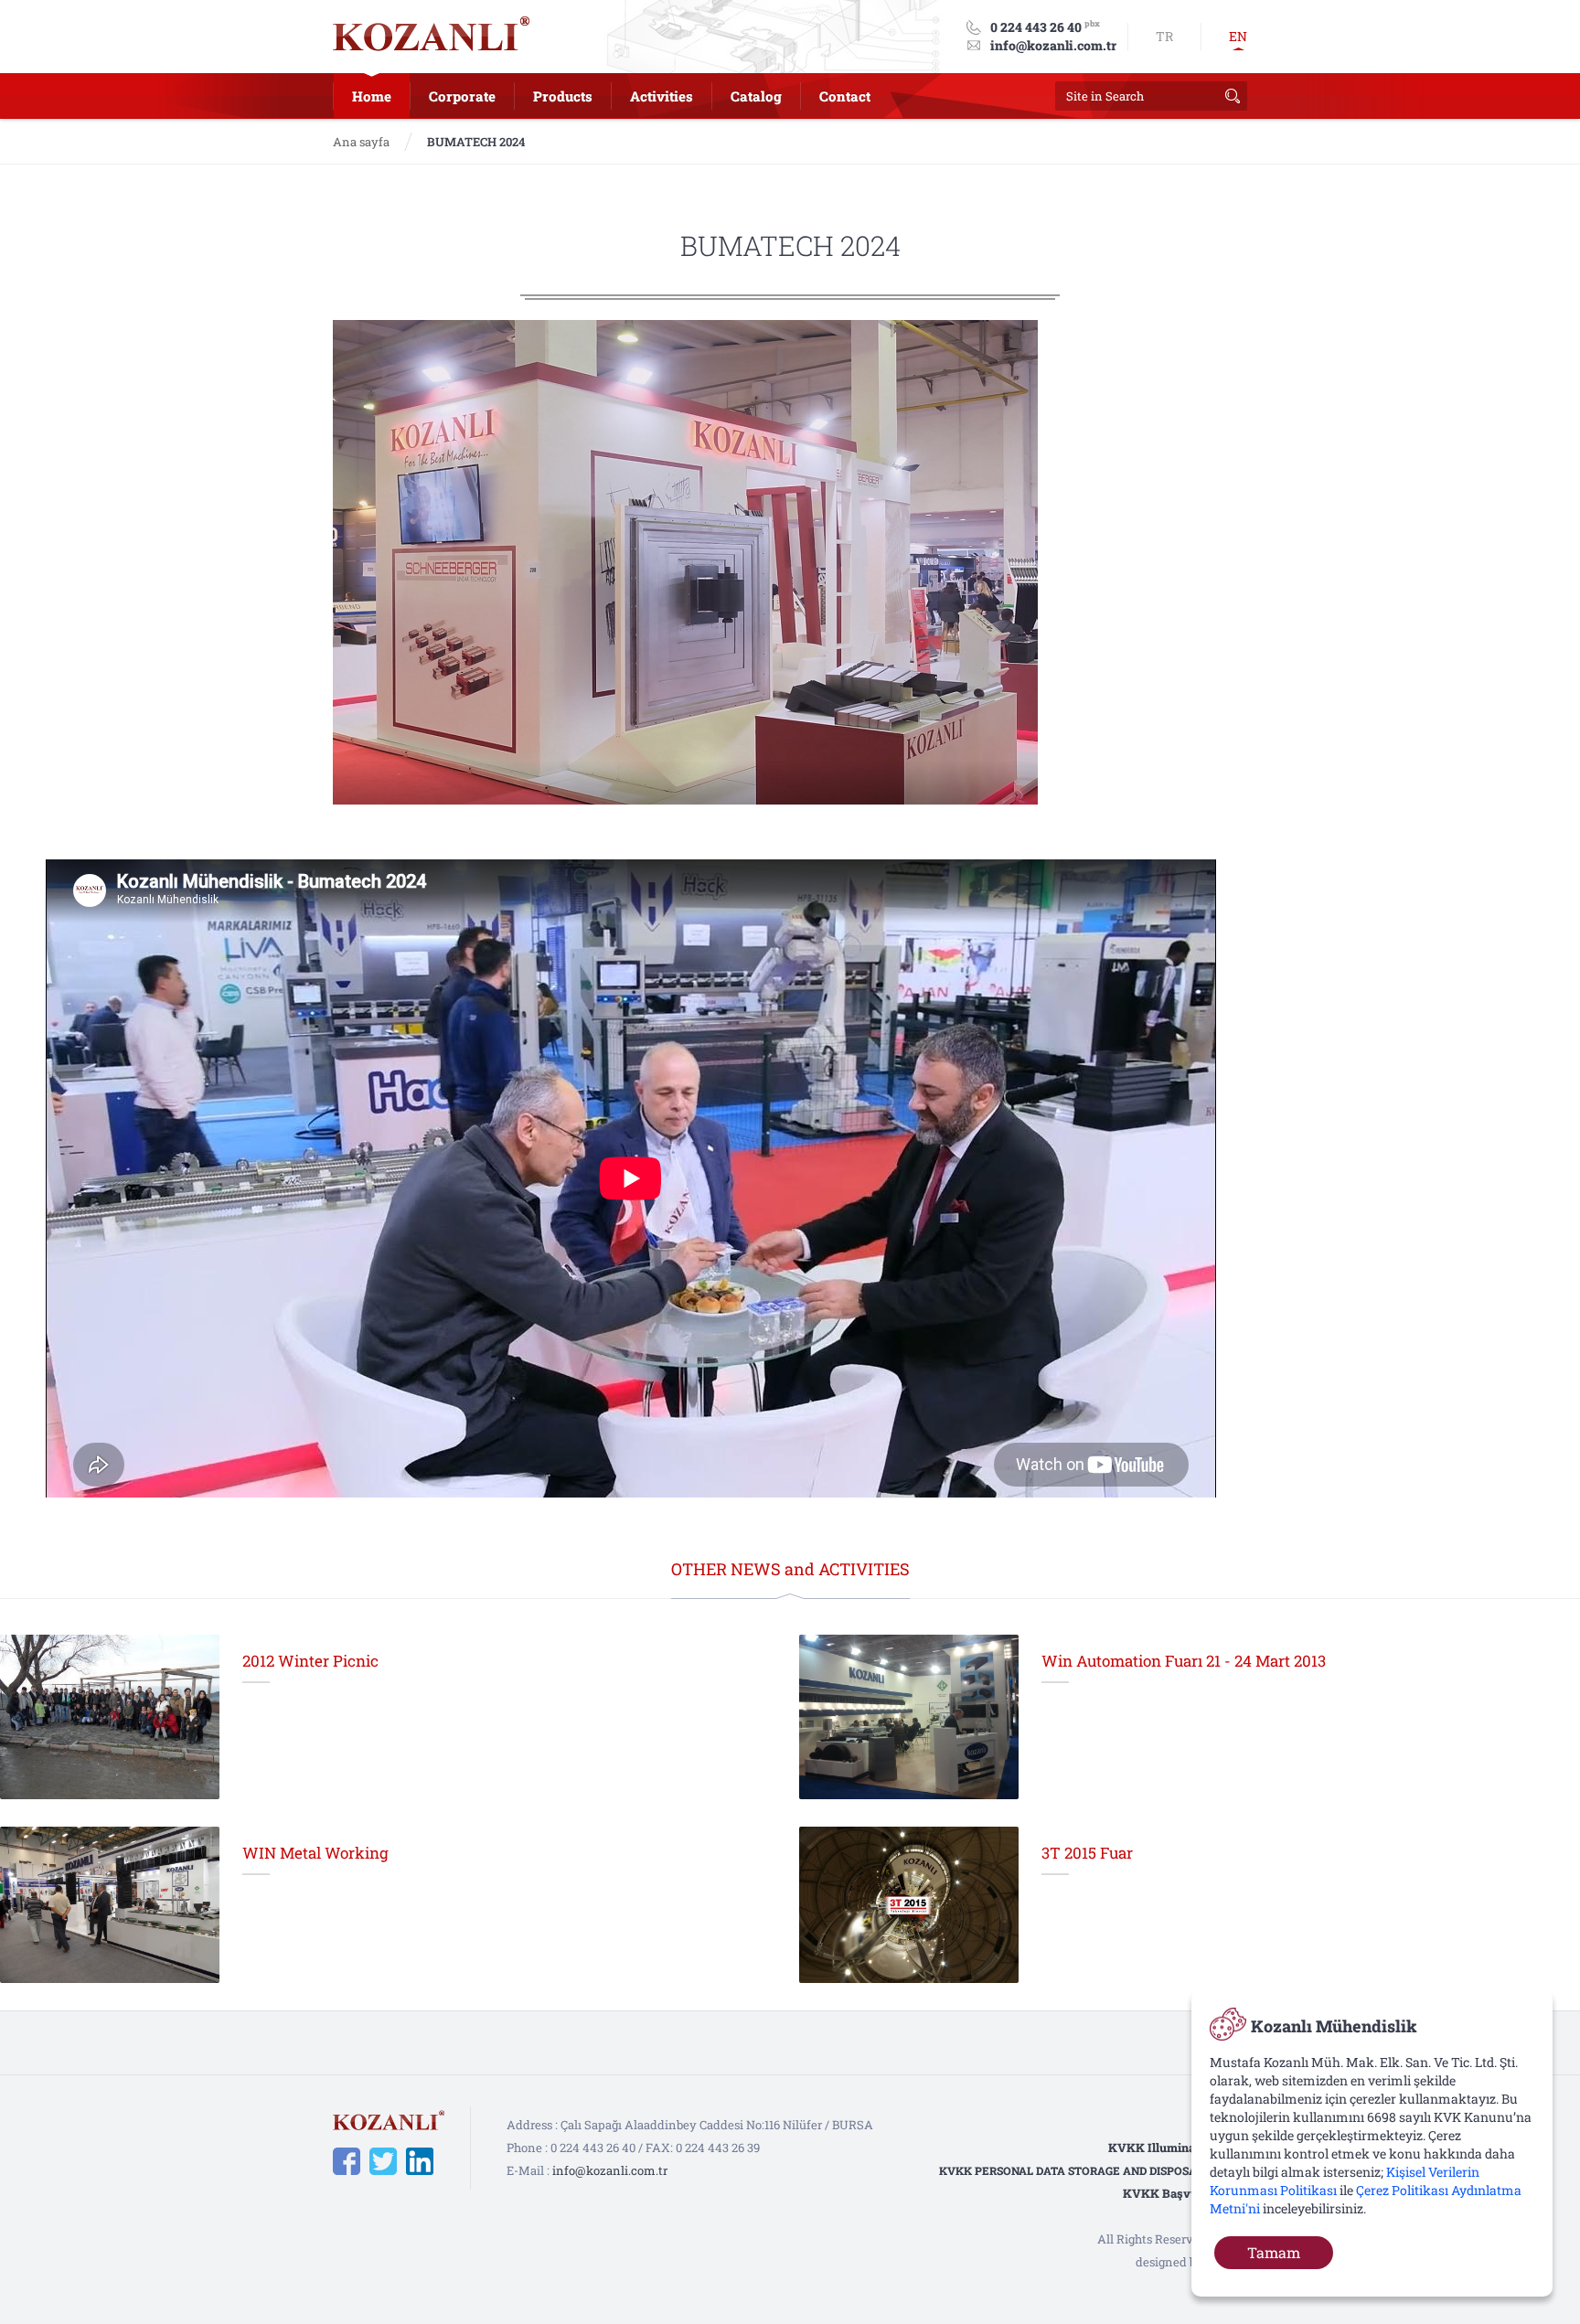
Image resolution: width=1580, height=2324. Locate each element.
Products (563, 96)
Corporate (462, 96)
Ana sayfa (361, 142)
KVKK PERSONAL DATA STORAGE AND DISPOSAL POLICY (1093, 2170)
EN (1238, 36)
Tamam (1274, 2252)
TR (1164, 36)
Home (372, 96)
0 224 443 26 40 (1036, 27)
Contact (845, 96)
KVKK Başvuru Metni (1185, 2193)
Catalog (756, 96)
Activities (662, 96)
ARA (1233, 96)
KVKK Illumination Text (1178, 2148)
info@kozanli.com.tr (1053, 45)
